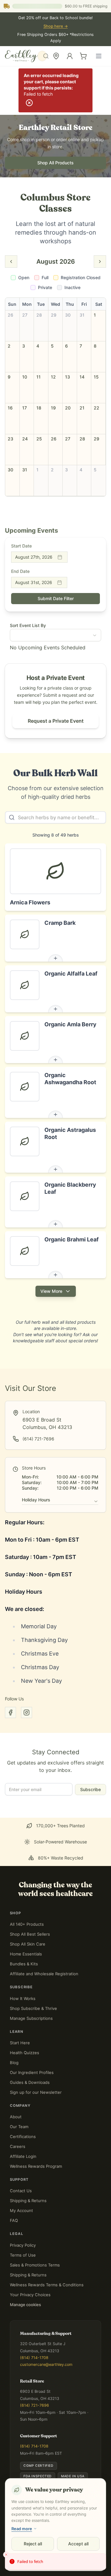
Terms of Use (23, 2255)
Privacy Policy (23, 2245)
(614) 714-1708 (34, 2358)
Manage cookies (25, 2305)
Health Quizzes (25, 2053)
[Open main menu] (99, 56)
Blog (14, 2063)
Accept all (78, 2544)
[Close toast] (6, 2555)
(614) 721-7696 (35, 2405)
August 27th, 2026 (34, 557)
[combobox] (44, 56)
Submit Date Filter (56, 598)
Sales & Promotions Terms (35, 2265)
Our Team (19, 2127)
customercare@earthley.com (46, 2364)
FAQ (14, 2220)
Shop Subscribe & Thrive (33, 2008)
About (16, 2117)
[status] (55, 2562)
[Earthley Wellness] (21, 56)
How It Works (23, 1998)
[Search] (42, 56)
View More (51, 1291)
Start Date (21, 546)
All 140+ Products (27, 1924)
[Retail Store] (56, 56)
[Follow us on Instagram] (27, 1712)
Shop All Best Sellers (30, 1934)
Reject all (33, 2544)
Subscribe (90, 1789)
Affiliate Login (23, 2156)
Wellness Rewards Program (36, 2166)
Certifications (23, 2137)
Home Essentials (26, 1954)
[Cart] (83, 56)
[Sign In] (70, 56)
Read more (22, 2529)
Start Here (20, 2043)
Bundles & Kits (24, 1964)
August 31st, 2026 (34, 582)
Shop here (56, 26)
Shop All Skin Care (28, 1944)
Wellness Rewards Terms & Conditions (47, 2285)
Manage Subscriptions (31, 2018)
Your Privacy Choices (30, 2295)
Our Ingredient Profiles (32, 2072)
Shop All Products (55, 163)
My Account (21, 2210)
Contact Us (21, 2191)
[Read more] (55, 958)
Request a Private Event (56, 721)
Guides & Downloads (30, 2082)
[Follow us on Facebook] (10, 1712)
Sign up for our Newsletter (36, 2092)
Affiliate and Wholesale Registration (44, 1974)
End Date (20, 571)
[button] (12, 326)
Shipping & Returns (28, 2201)
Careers (18, 2146)
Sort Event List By (28, 625)
